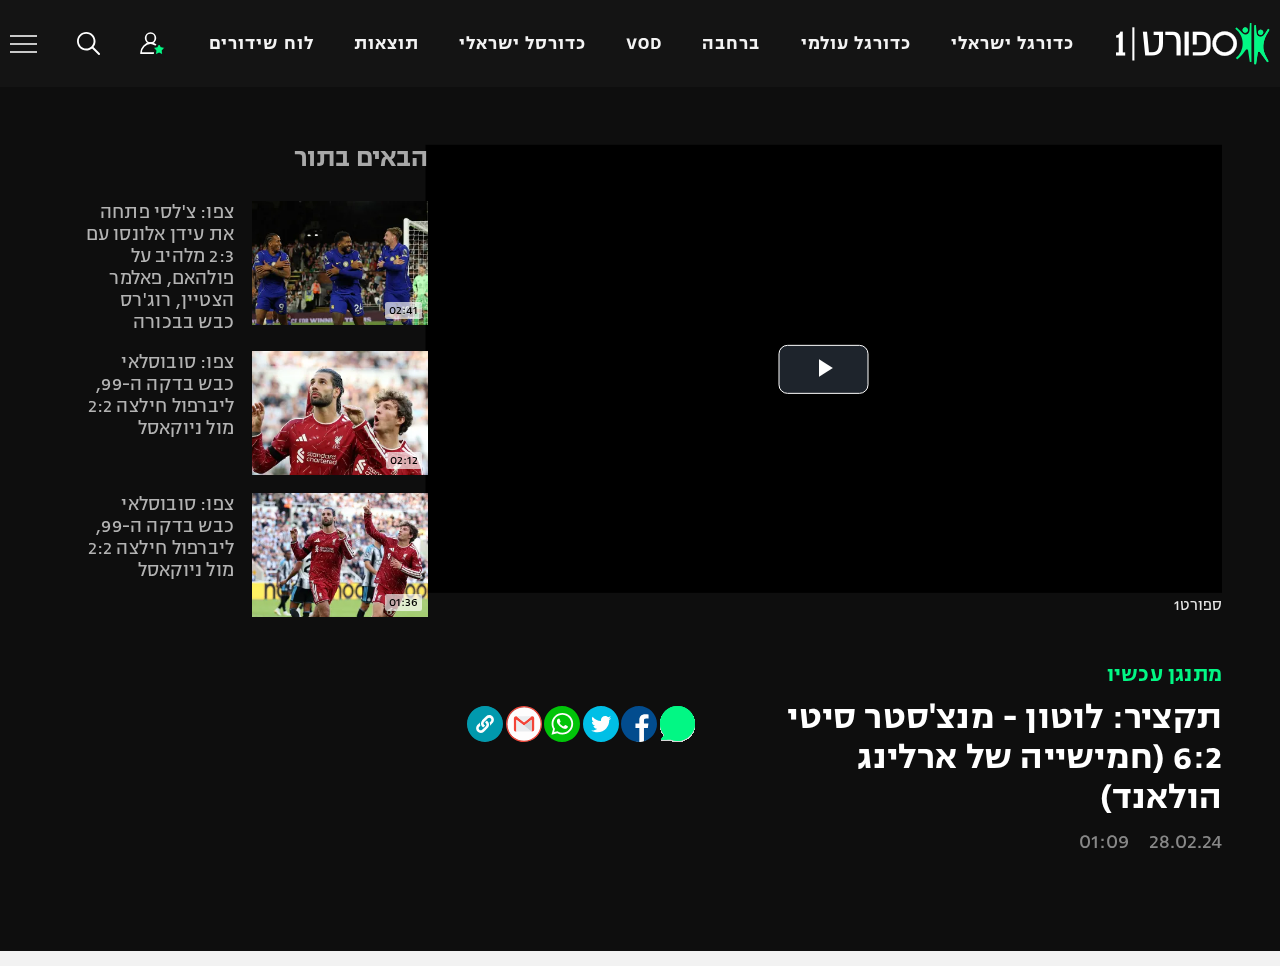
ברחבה (731, 43)
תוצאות (386, 43)
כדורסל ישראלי (522, 43)
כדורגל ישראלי (1012, 43)
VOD (644, 43)
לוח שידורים (261, 43)
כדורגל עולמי (856, 43)
